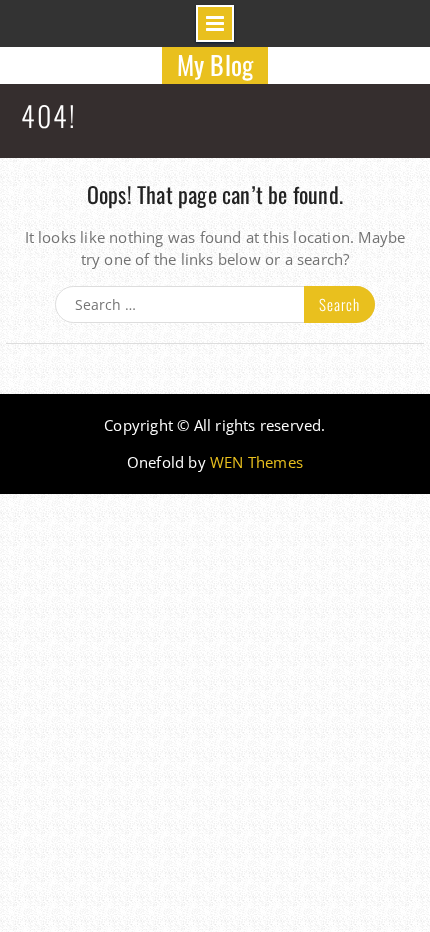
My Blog (215, 64)
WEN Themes (256, 462)
